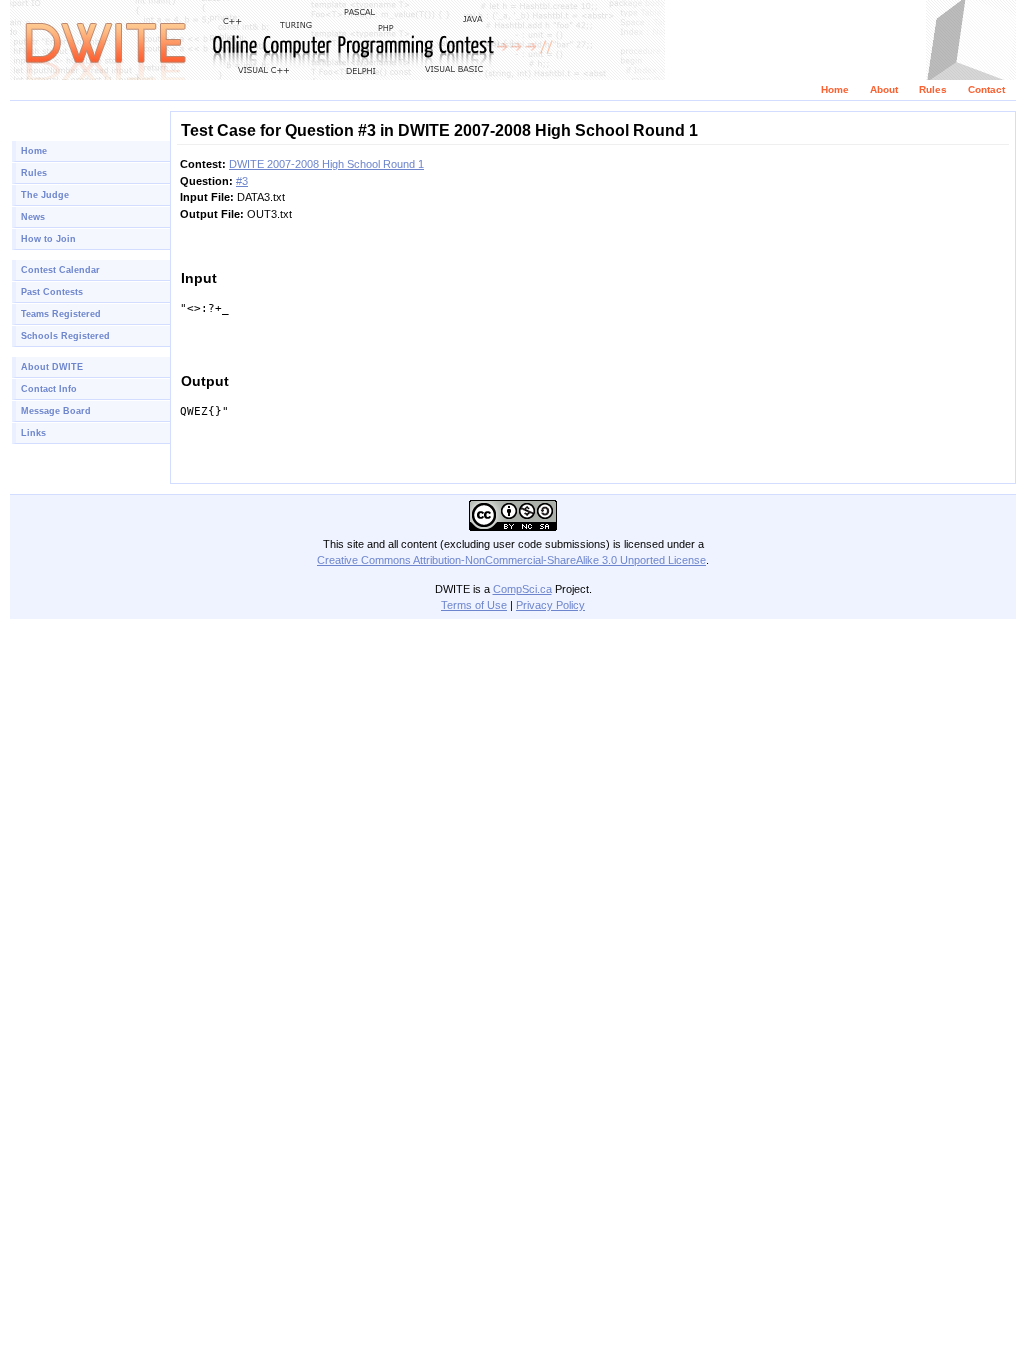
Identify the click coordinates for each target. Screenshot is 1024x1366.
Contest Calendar (60, 270)
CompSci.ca (522, 589)
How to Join (48, 239)
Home (835, 89)
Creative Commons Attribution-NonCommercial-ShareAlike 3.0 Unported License (511, 560)
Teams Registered (61, 314)
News (33, 217)
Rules (933, 89)
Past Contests (52, 292)
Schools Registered (65, 336)
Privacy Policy (550, 605)
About (884, 89)
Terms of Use (474, 605)
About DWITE (52, 367)
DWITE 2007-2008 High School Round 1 (326, 164)
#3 (242, 181)
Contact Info (49, 389)
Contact (986, 89)
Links (33, 433)
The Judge (45, 195)
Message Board (56, 411)
